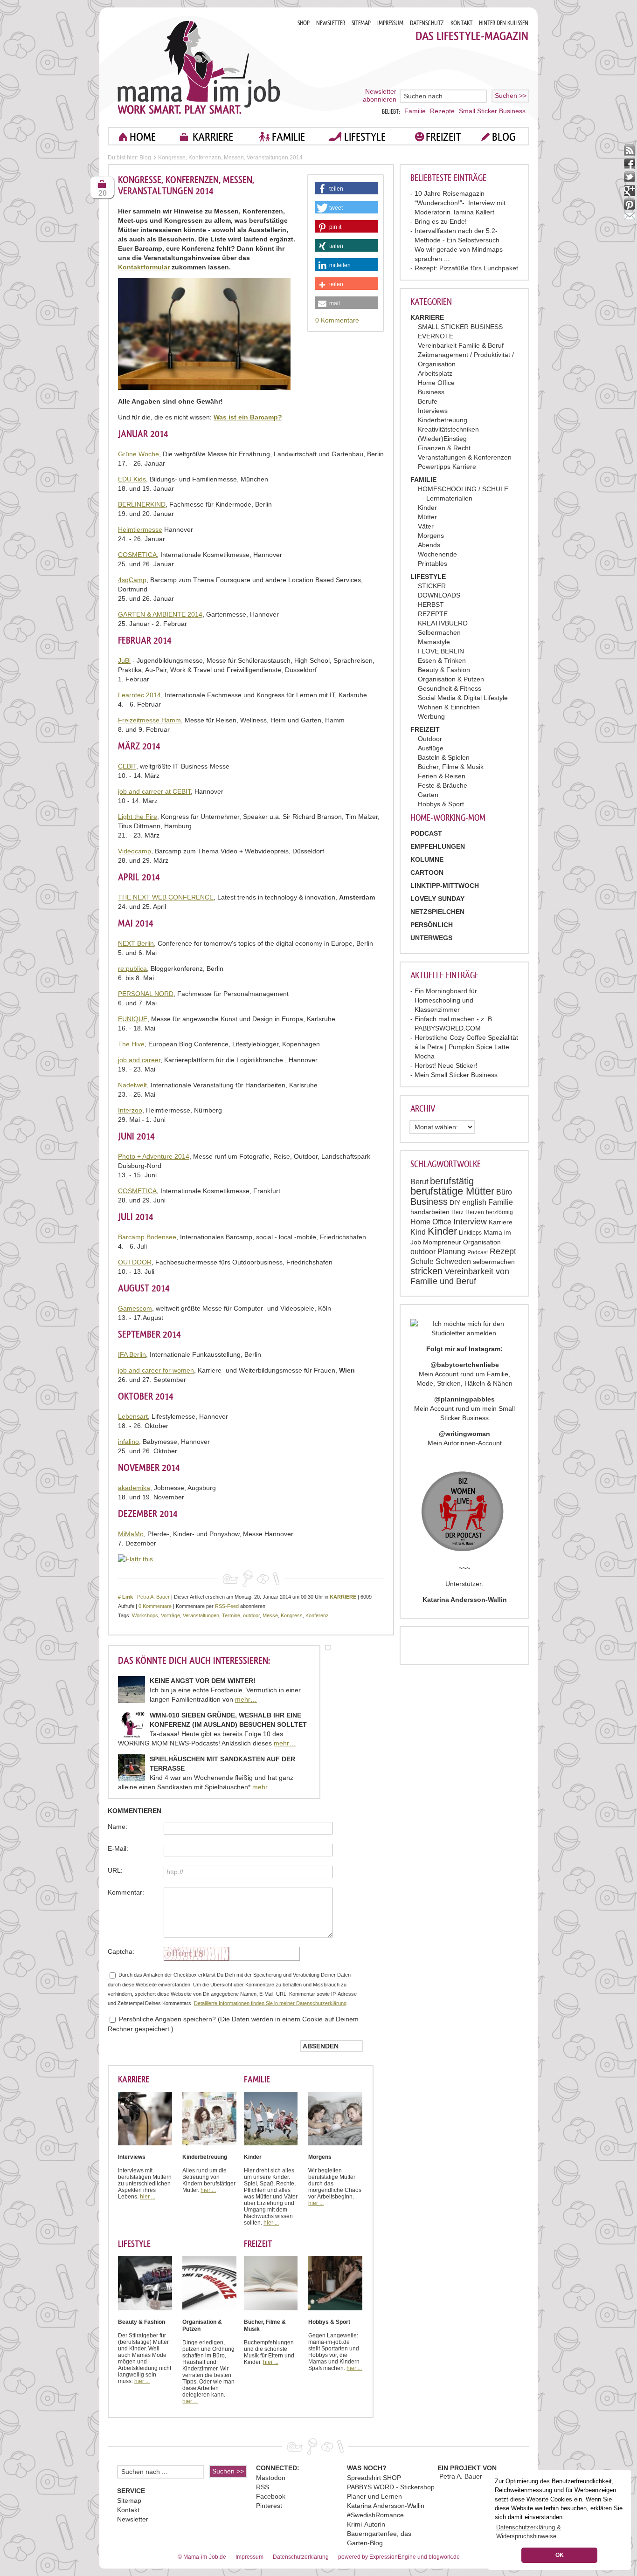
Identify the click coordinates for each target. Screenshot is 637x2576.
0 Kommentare (337, 320)
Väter (426, 526)
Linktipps (470, 1233)
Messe (270, 1615)
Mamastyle (434, 642)
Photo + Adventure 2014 (154, 1156)
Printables (433, 563)
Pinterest (269, 2506)
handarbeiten (430, 1212)
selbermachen (494, 1262)
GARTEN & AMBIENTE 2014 (160, 614)
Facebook (271, 2496)
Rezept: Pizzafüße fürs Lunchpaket (466, 268)
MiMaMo (131, 1534)
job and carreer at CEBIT (154, 791)
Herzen (475, 1212)
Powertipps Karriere (447, 467)
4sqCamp (132, 580)
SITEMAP (361, 23)
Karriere (501, 1222)
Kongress (292, 1615)
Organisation (482, 1242)
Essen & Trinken (442, 660)
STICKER (432, 586)
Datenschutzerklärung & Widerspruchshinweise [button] (529, 2532)
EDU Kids (132, 479)
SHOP (304, 23)
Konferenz (317, 1615)
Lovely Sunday (437, 899)
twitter (630, 177)
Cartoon (427, 872)
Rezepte (442, 111)
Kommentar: (126, 1892)
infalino (128, 1442)
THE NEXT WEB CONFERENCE (166, 897)
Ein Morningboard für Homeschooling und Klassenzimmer (446, 1000)
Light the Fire (138, 817)
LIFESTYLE (365, 137)
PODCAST (426, 833)
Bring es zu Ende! (441, 221)
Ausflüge (431, 748)
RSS (263, 2487)
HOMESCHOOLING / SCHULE (463, 489)
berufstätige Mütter (452, 1191)
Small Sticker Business (492, 111)
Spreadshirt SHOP (374, 2478)
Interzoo (130, 1110)
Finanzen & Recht (444, 448)
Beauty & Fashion (444, 670)
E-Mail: (118, 1848)
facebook (630, 164)
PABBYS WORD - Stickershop (391, 2487)
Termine (231, 1615)
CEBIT (127, 766)
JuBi (124, 660)
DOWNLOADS (439, 595)
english (474, 1202)
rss (630, 150)
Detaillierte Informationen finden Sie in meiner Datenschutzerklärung (270, 2003)
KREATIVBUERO (443, 623)
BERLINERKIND (142, 504)
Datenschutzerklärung (301, 2557)
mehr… (246, 1699)
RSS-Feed (227, 1606)
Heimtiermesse (140, 529)
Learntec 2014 (139, 695)
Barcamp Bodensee (147, 1237)
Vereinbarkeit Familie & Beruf (461, 345)
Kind (418, 1232)
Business (431, 392)
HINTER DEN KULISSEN (504, 23)
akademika (134, 1488)
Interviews (433, 411)
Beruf (419, 1182)
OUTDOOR (135, 1262)
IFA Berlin (132, 1354)
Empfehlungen (438, 846)
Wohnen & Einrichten (449, 707)
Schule (422, 1261)
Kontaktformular (144, 267)
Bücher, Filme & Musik (451, 767)
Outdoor (430, 739)
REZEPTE (433, 614)
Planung (451, 1252)
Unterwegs (431, 938)
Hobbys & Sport (441, 804)
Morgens (431, 536)
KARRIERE (213, 137)
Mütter (427, 517)
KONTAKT (461, 23)
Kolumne (427, 859)
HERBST (431, 605)
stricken (426, 1271)
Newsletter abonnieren (380, 95)
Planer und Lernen (374, 2496)
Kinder (427, 508)
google (630, 191)
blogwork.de (444, 2557)
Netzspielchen (437, 912)
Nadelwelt (132, 1085)
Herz (457, 1212)
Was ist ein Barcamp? (248, 417)
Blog (145, 158)
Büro (504, 1192)
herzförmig (499, 1212)
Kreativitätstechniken (448, 429)
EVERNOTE (436, 336)
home (143, 137)
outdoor (423, 1252)
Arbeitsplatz (435, 373)
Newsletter (133, 2519)
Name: (118, 1827)
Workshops (145, 1615)
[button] (347, 190)
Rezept (503, 1251)
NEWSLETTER (331, 23)
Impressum (249, 2557)
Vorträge (170, 1615)
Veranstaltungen (201, 1615)
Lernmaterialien (449, 498)
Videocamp (135, 851)
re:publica (132, 969)
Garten (428, 795)
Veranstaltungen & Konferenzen (465, 457)
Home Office (436, 383)
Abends (429, 545)
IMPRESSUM (390, 23)
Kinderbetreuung (443, 420)
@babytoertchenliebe (465, 1365)
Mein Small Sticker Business (456, 1075)
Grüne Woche (138, 454)
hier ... (148, 2197)
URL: (115, 1870)
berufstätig (452, 1181)
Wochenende (437, 554)
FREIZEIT (443, 137)
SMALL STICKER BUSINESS (460, 327)
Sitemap (129, 2500)
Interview (470, 1222)
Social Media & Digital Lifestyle (463, 698)
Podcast (478, 1252)
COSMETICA (137, 555)
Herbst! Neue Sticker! (446, 1065)
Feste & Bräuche (443, 785)
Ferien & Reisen (442, 776)
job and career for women (156, 1370)
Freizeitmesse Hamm (149, 720)
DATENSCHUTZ (427, 23)
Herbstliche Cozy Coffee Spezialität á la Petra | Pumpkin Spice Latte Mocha (466, 1047)
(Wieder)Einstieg (442, 439)
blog (504, 137)
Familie (415, 111)
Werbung (431, 716)
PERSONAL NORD (146, 994)
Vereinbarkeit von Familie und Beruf (460, 1276)
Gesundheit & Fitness (450, 688)
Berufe (428, 401)
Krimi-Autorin (366, 2524)
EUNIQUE (133, 1019)
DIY (455, 1202)
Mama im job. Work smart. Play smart (199, 67)
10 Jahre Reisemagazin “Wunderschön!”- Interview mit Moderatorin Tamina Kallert (460, 203)
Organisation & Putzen (451, 679)
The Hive (131, 1044)
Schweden (453, 1261)
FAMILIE (288, 137)
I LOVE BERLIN (441, 651)
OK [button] (560, 2555)
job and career (139, 1060)
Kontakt (128, 2510)
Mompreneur (442, 1242)
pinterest (630, 204)
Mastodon (271, 2478)
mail (630, 218)
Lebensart (133, 1416)
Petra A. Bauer (153, 1597)
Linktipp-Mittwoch (445, 886)
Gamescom (135, 1308)
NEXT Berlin (136, 943)
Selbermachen (439, 632)
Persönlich (432, 925)
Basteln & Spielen (444, 757)
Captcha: (121, 1951)
